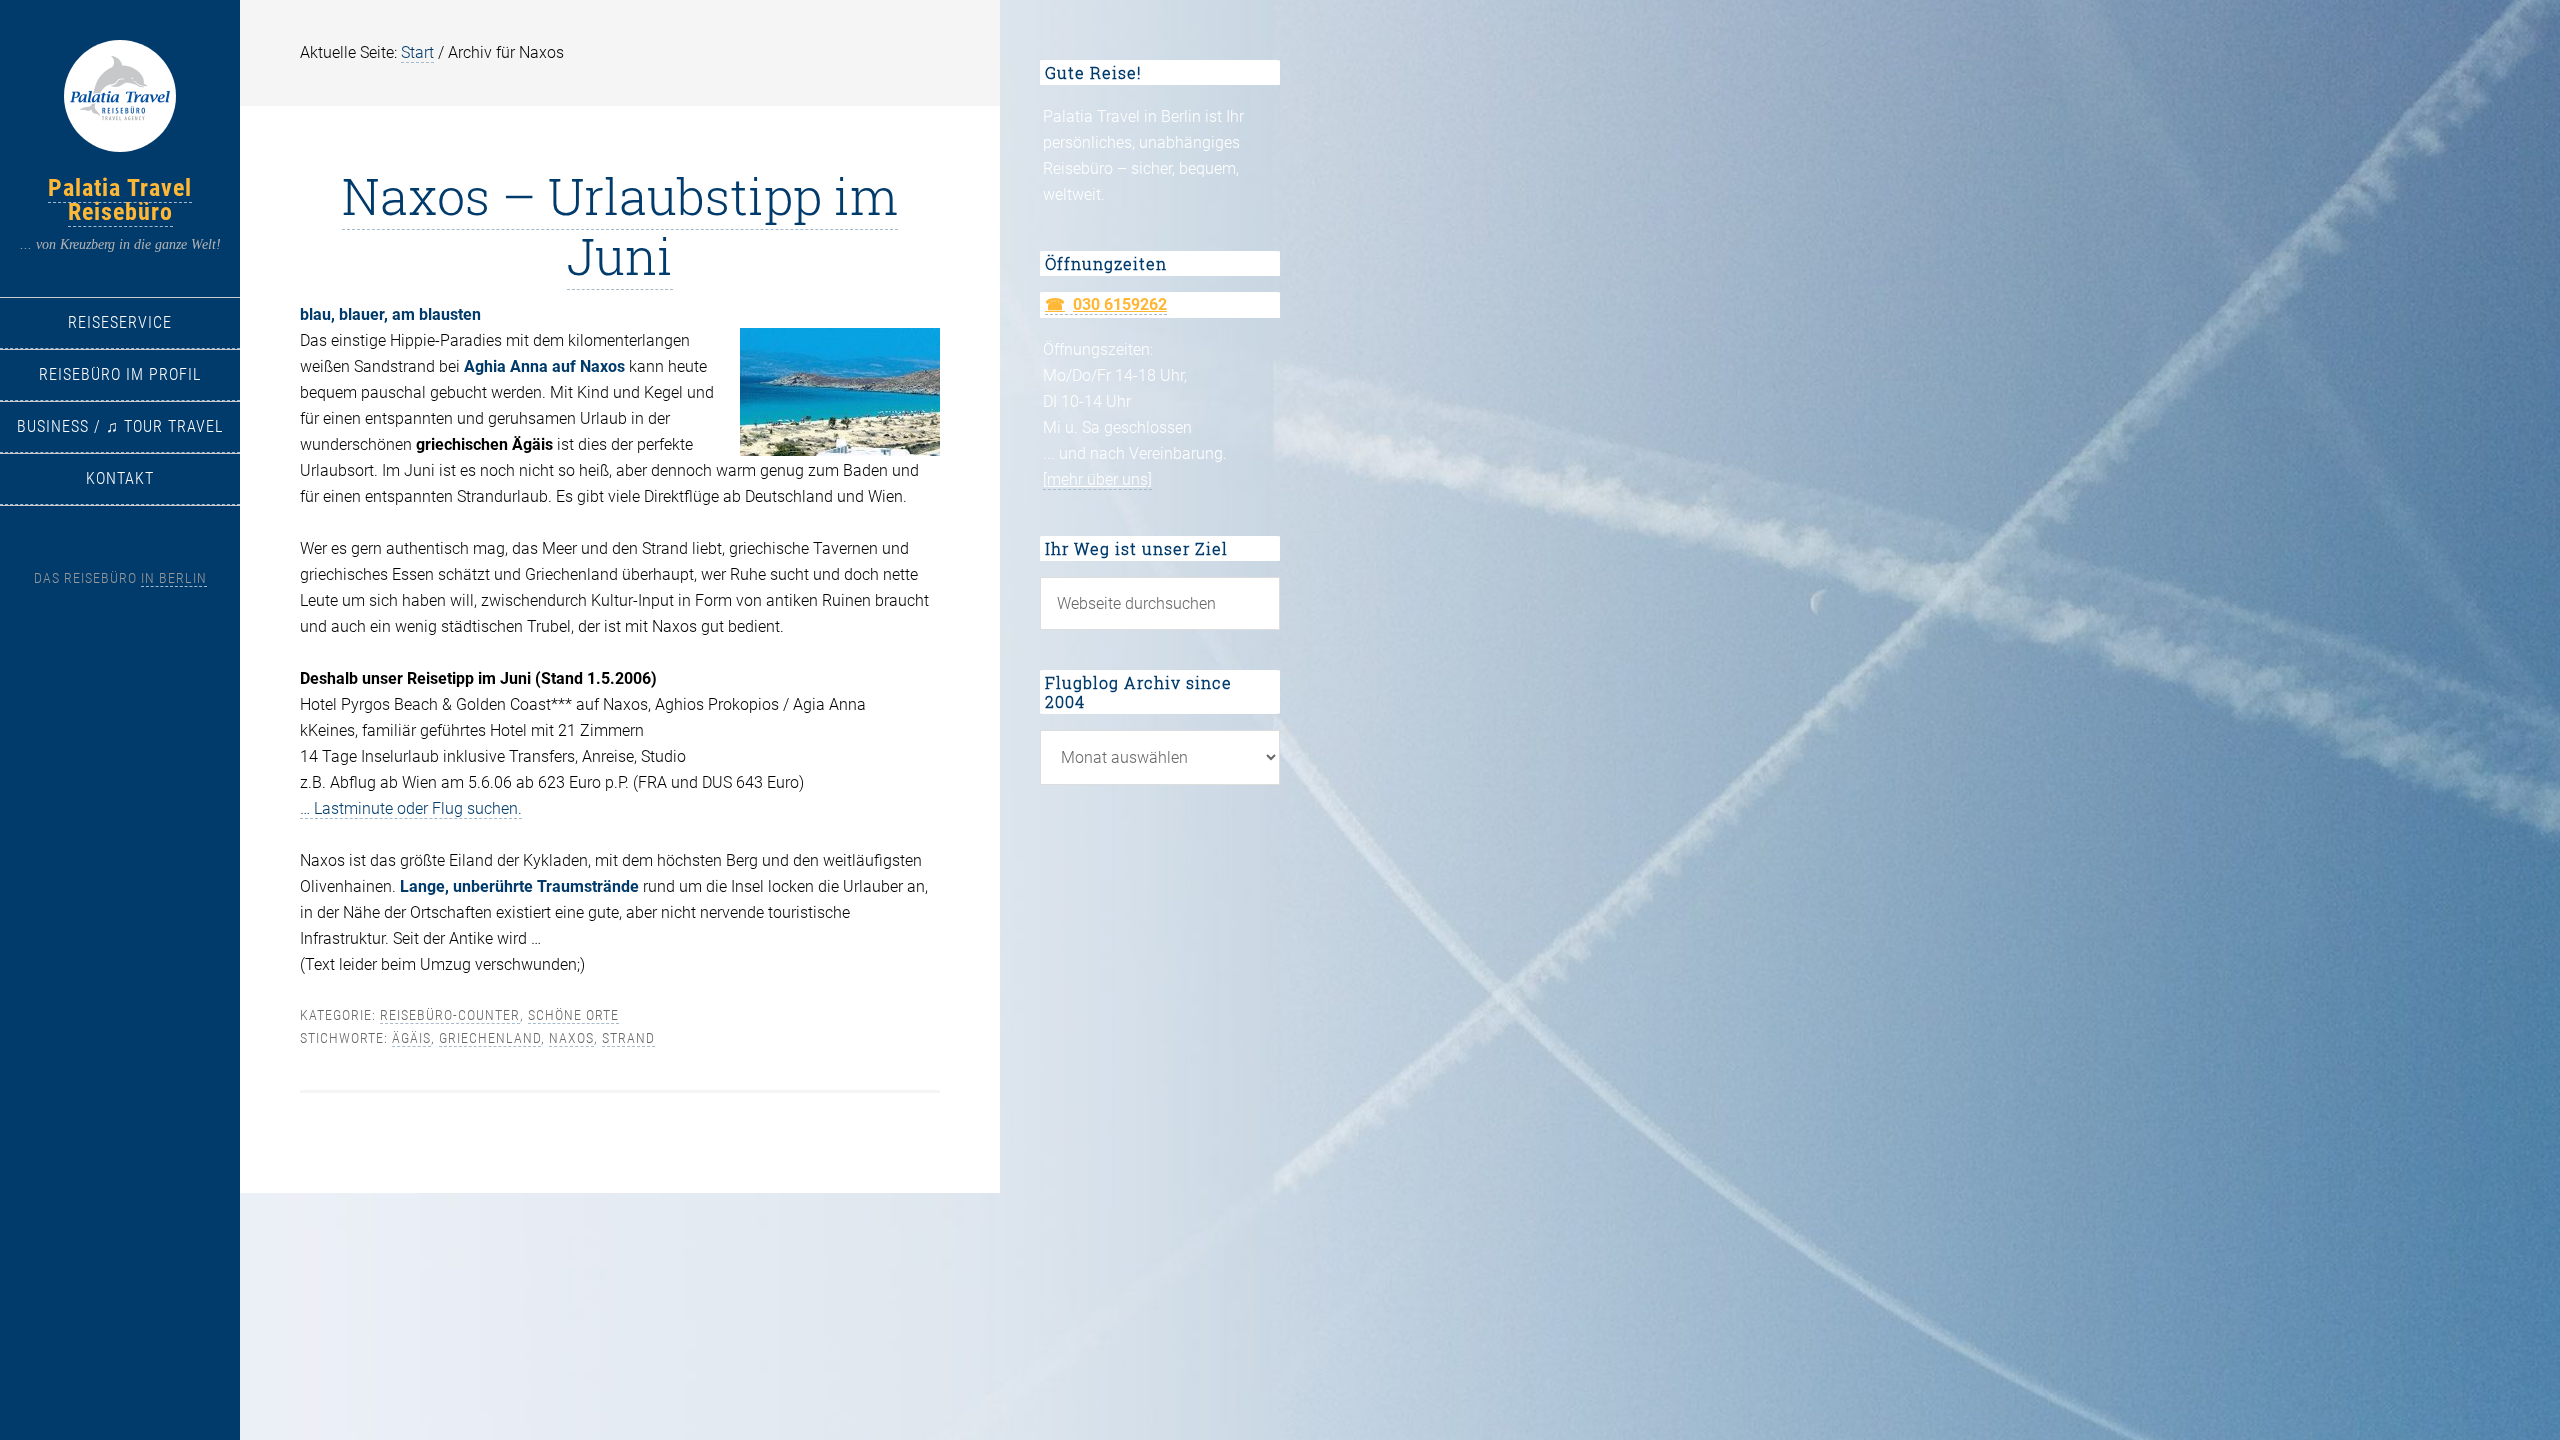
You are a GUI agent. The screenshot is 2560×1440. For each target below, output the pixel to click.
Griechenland (490, 1038)
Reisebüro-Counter (450, 1015)
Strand (628, 1038)
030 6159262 (1120, 304)
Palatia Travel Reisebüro (120, 200)
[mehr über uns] (1097, 479)
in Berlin (174, 578)
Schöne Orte (573, 1015)
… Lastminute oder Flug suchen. (411, 808)
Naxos (571, 1038)
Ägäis (411, 1038)
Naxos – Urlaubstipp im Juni (620, 226)
